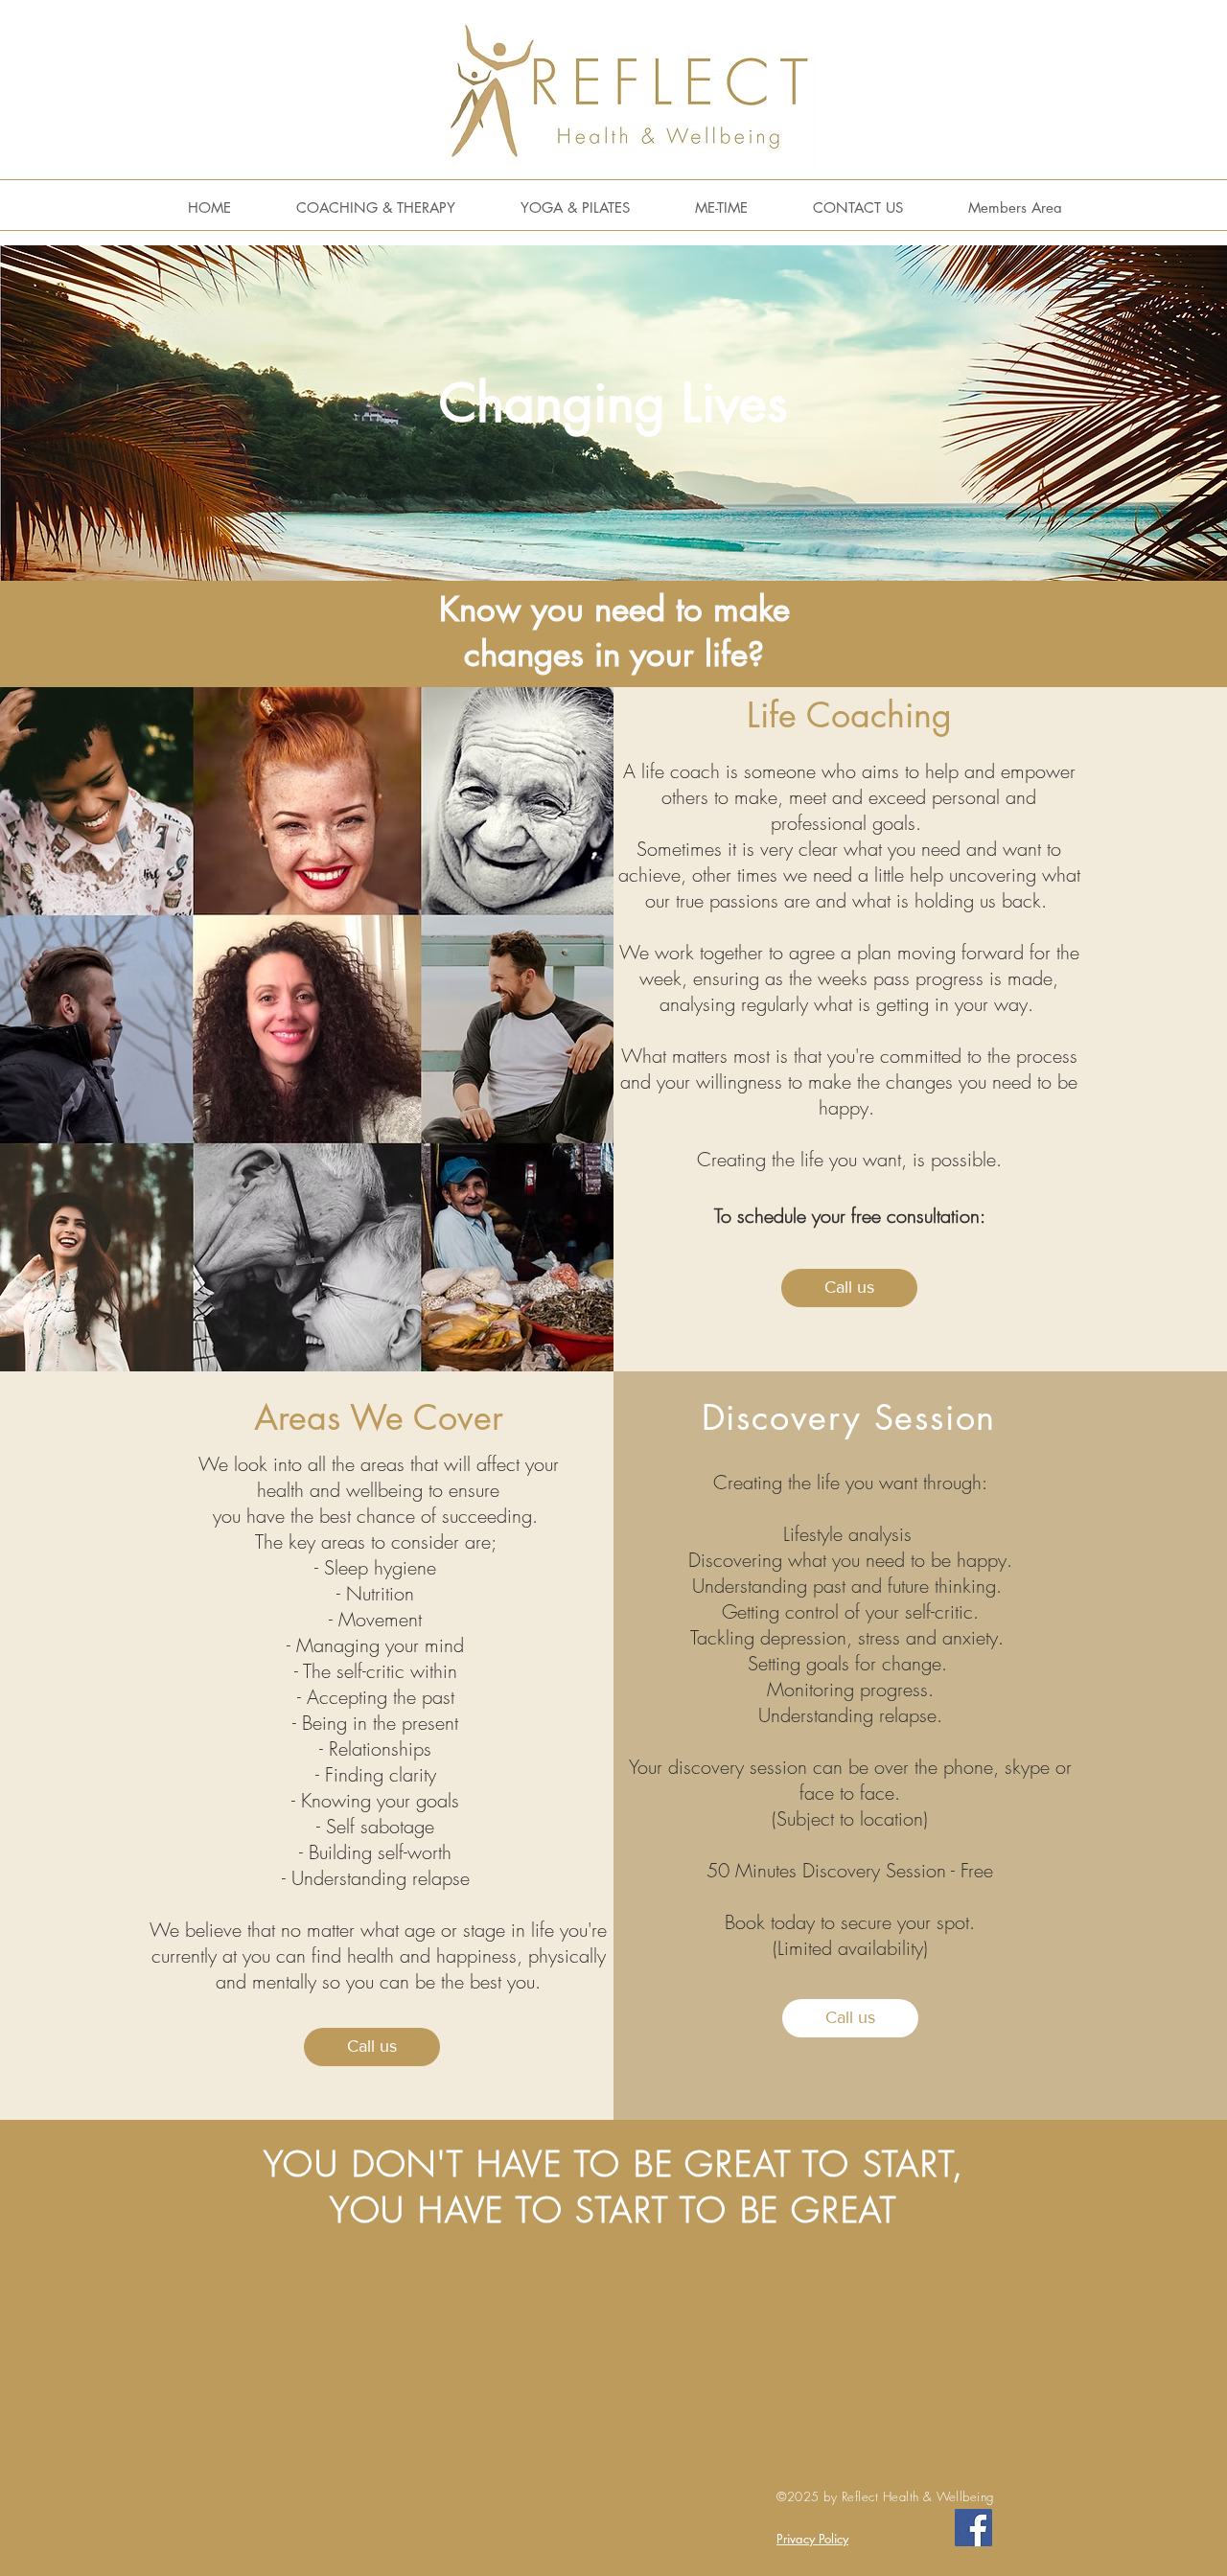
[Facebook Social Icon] (973, 2528)
